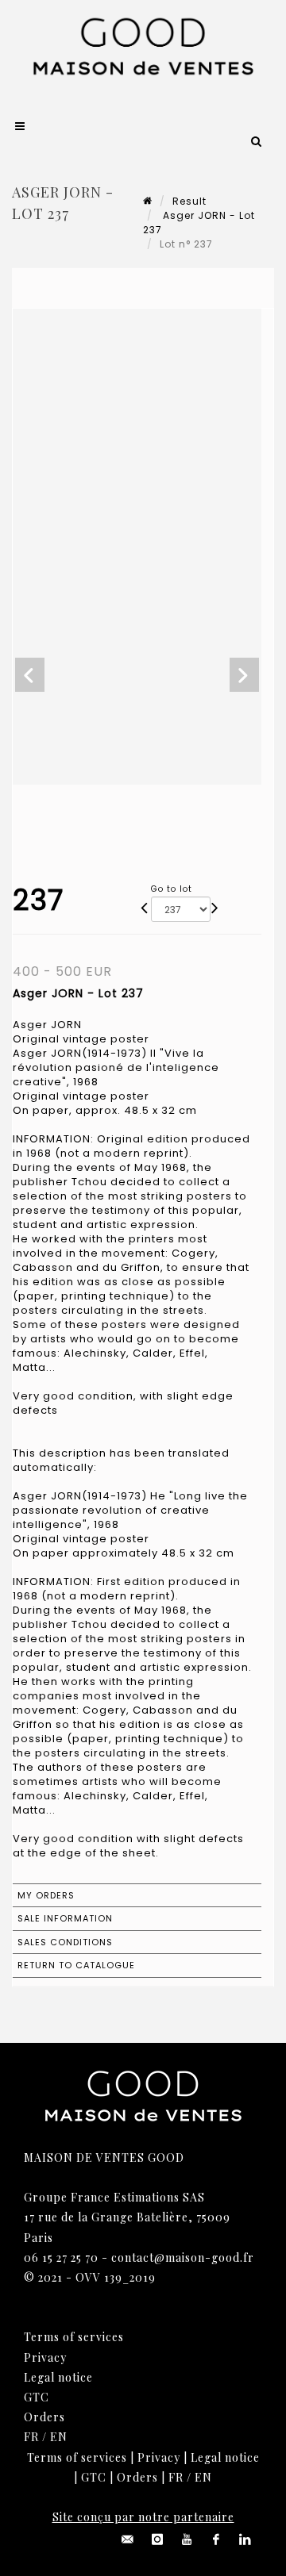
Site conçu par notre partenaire (143, 2517)
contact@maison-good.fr (183, 2257)
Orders (44, 2417)
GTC (37, 2397)
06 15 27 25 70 (61, 2257)
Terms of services (74, 2337)
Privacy (45, 2357)
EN (59, 2437)
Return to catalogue (76, 1965)
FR (31, 2437)
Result (189, 201)
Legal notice (58, 2377)
